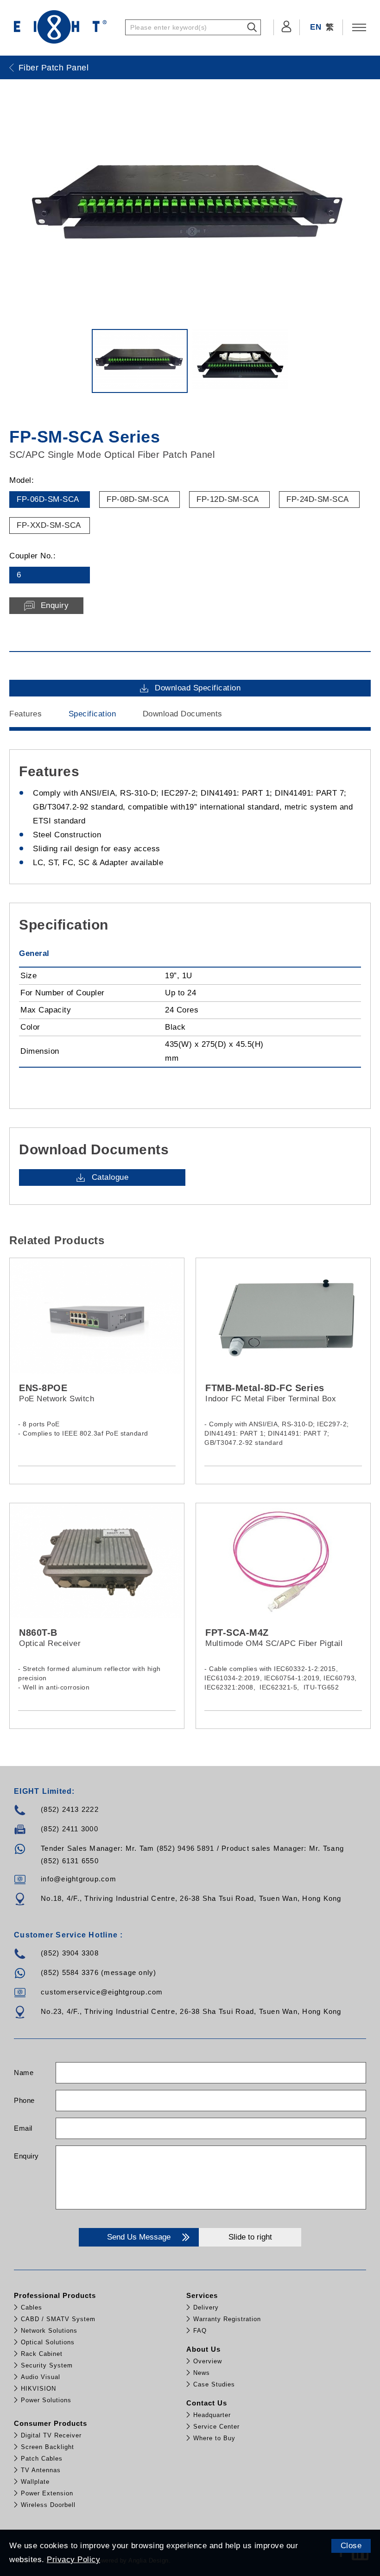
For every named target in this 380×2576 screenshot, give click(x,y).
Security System (47, 2365)
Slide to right (250, 2237)
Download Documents (183, 714)
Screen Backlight (47, 2447)
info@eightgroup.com (79, 1879)
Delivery (206, 2307)
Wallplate (35, 2482)
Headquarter (212, 2415)
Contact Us (207, 2403)
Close (351, 2546)
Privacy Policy (73, 2560)
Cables (32, 2307)
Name (24, 2073)
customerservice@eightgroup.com (102, 1992)
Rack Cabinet (42, 2354)
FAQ (200, 2331)
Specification (92, 714)
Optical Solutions (48, 2342)
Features (25, 714)
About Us (203, 2349)
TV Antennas (41, 2470)
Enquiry (26, 2156)
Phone (24, 2100)
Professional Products (55, 2295)
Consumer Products (51, 2423)
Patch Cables (42, 2459)
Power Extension (47, 2493)
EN (316, 27)
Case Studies (214, 2384)
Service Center (216, 2427)
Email (23, 2128)
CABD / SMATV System (58, 2319)
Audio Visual (41, 2377)
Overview (208, 2361)
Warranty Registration (227, 2319)
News (202, 2373)
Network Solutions (49, 2331)
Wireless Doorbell (48, 2505)
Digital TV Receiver (51, 2435)
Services (202, 2295)
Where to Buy (214, 2438)
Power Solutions (46, 2400)
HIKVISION (38, 2389)
